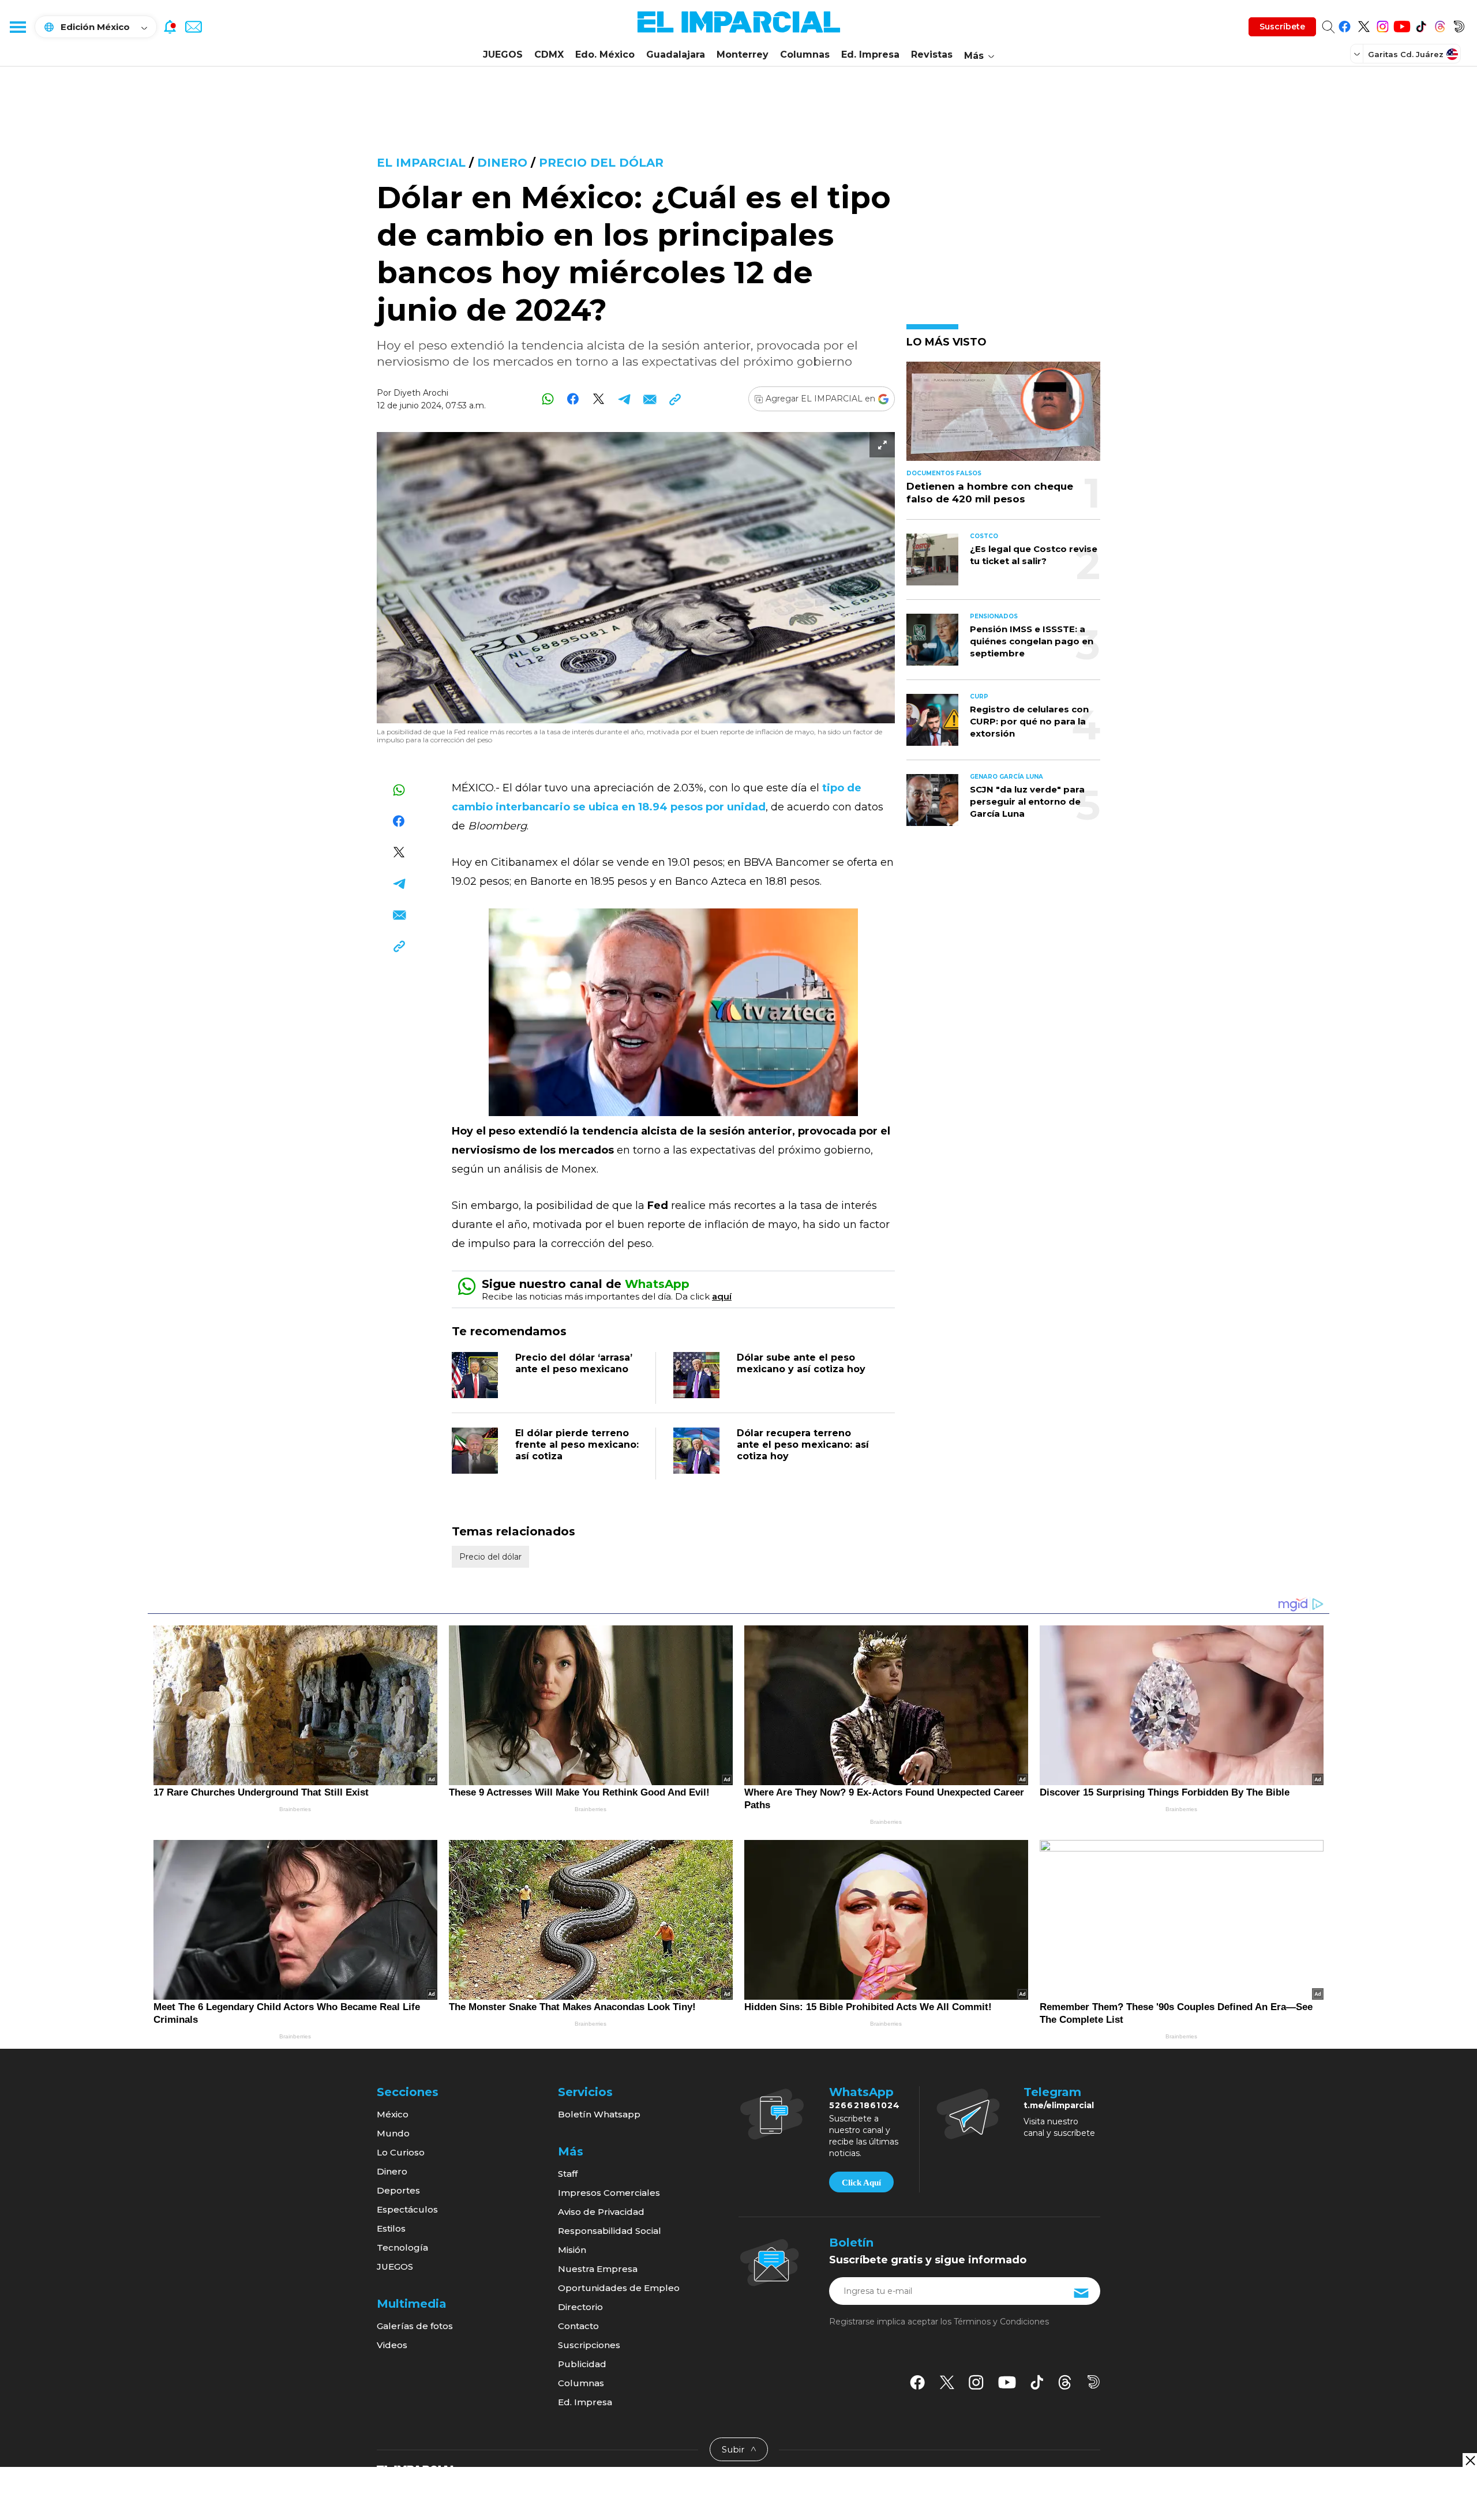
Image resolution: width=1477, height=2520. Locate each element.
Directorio (580, 2307)
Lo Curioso (401, 2152)
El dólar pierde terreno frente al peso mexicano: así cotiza (577, 1445)
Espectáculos (407, 2209)
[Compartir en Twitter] (599, 399)
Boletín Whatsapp (599, 2114)
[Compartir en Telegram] (624, 399)
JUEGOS (503, 55)
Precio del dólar (601, 163)
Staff (568, 2174)
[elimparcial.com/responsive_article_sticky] (1470, 2460)
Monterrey (743, 55)
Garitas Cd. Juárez (1406, 54)
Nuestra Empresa (598, 2269)
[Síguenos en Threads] (1440, 25)
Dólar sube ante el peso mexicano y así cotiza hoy (801, 1363)
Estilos (391, 2228)
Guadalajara (676, 55)
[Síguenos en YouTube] (1402, 25)
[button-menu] (17, 27)
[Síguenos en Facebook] (1345, 25)
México (393, 2114)
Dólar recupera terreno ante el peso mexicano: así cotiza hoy (803, 1445)
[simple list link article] (1003, 416)
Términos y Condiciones (1001, 2322)
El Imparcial (421, 163)
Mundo (393, 2133)
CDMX (549, 55)
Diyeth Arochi (421, 393)
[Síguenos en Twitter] (1364, 25)
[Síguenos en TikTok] (1421, 25)
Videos (392, 2345)
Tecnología (402, 2247)
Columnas (805, 55)
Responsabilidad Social (610, 2231)
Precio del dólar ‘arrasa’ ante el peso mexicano (574, 1363)
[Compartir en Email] (649, 399)
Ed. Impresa (870, 55)
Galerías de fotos (415, 2326)
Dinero (502, 163)
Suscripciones (589, 2345)
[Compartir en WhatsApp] (548, 399)
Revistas (932, 55)
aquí (722, 1296)
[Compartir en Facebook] (573, 399)
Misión (572, 2250)
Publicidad (582, 2364)
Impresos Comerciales (609, 2193)
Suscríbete (1282, 27)
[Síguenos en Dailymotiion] (1094, 2382)
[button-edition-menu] (1358, 54)
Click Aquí (861, 2183)
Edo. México (605, 55)
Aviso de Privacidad (601, 2212)
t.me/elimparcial (1059, 2105)
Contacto (578, 2326)
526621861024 (865, 2105)
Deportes (398, 2190)
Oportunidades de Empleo (619, 2288)
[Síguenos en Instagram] (1383, 25)
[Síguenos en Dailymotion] (1459, 25)
